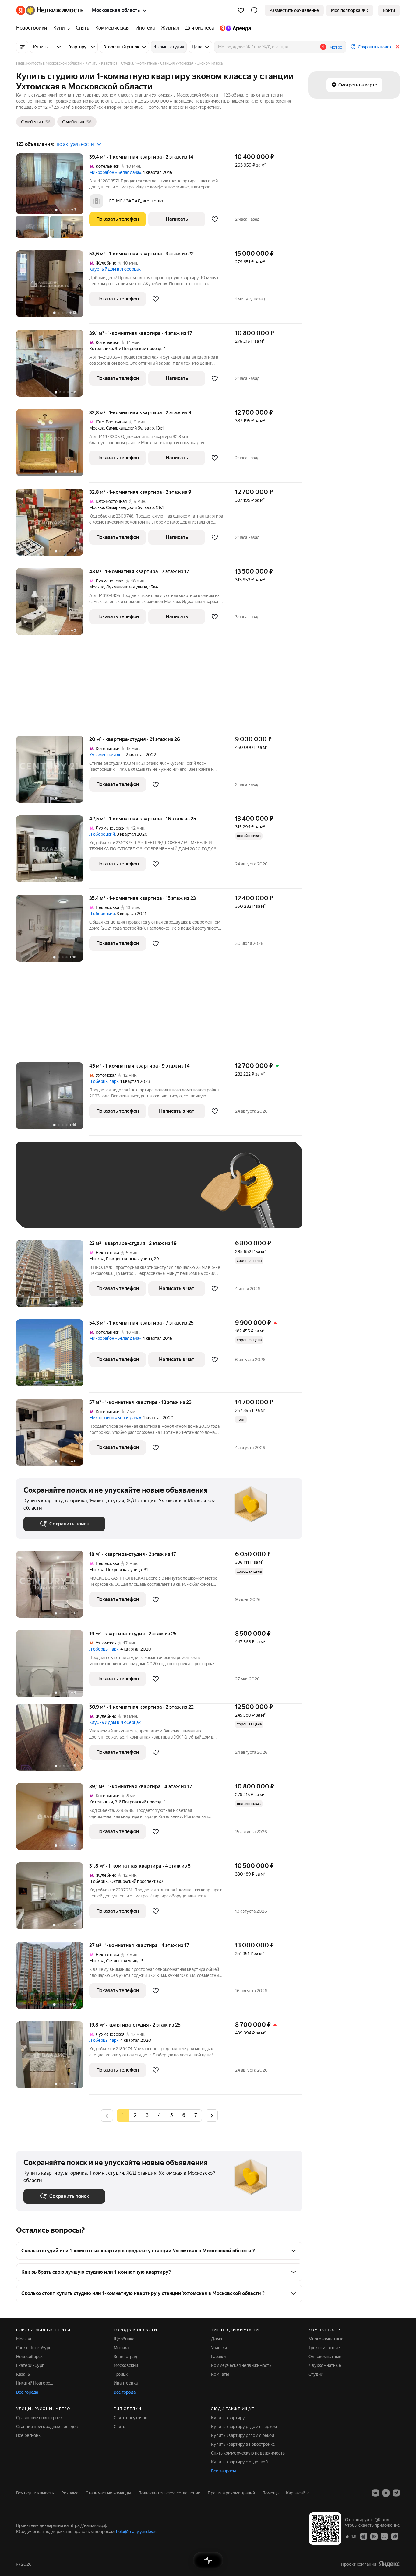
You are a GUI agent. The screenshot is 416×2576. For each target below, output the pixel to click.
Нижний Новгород (34, 2383)
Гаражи (218, 2357)
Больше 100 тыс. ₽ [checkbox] (50, 1211)
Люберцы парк (104, 1081)
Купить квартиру (228, 2418)
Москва (97, 428)
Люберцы (99, 1881)
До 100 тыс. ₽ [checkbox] (165, 1194)
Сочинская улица (123, 1961)
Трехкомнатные (324, 2348)
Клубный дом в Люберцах (115, 269)
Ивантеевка (126, 2383)
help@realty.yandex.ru (137, 2532)
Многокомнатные (326, 2339)
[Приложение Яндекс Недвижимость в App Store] (364, 2536)
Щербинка (124, 2339)
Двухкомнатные (325, 2365)
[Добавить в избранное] (215, 219)
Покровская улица (124, 1570)
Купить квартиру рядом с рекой (243, 2435)
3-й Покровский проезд (138, 349)
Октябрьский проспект (133, 1881)
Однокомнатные (325, 2357)
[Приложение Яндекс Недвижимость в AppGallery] (384, 2536)
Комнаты (220, 2374)
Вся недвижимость (35, 2493)
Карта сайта (298, 2493)
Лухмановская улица (127, 587)
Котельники (101, 349)
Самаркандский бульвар (130, 428)
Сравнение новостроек (39, 2418)
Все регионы (29, 2435)
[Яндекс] (389, 2564)
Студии (316, 2374)
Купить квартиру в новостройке (243, 2444)
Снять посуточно (130, 2418)
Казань (23, 2374)
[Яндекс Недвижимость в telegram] (396, 2493)
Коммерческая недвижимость (241, 2365)
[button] (254, 10)
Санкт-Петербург (33, 2348)
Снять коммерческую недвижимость (248, 2453)
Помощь (270, 2493)
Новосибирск (29, 2357)
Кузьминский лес (106, 755)
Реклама (70, 2493)
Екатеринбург (30, 2365)
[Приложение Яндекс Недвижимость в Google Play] (374, 2536)
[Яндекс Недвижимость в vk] (375, 2493)
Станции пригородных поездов (47, 2427)
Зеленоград (125, 2357)
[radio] (135, 2115)
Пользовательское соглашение (169, 2493)
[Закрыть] (397, 47)
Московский (126, 2365)
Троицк (121, 2374)
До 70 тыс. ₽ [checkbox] (123, 1194)
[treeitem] (33, 28)
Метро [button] (336, 47)
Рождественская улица (129, 1259)
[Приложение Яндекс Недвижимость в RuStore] (395, 2536)
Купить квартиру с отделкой (239, 2462)
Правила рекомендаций (231, 2493)
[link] (389, 10)
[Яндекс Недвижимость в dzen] (386, 2493)
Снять (119, 2427)
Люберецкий (102, 834)
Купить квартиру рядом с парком (244, 2427)
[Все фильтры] (22, 47)
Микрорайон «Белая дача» (115, 172)
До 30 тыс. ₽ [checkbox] (43, 1194)
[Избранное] (241, 10)
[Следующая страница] (212, 2115)
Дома (217, 2339)
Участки (219, 2348)
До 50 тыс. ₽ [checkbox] (83, 1194)
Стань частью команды (108, 2493)
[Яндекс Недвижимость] (50, 10)
